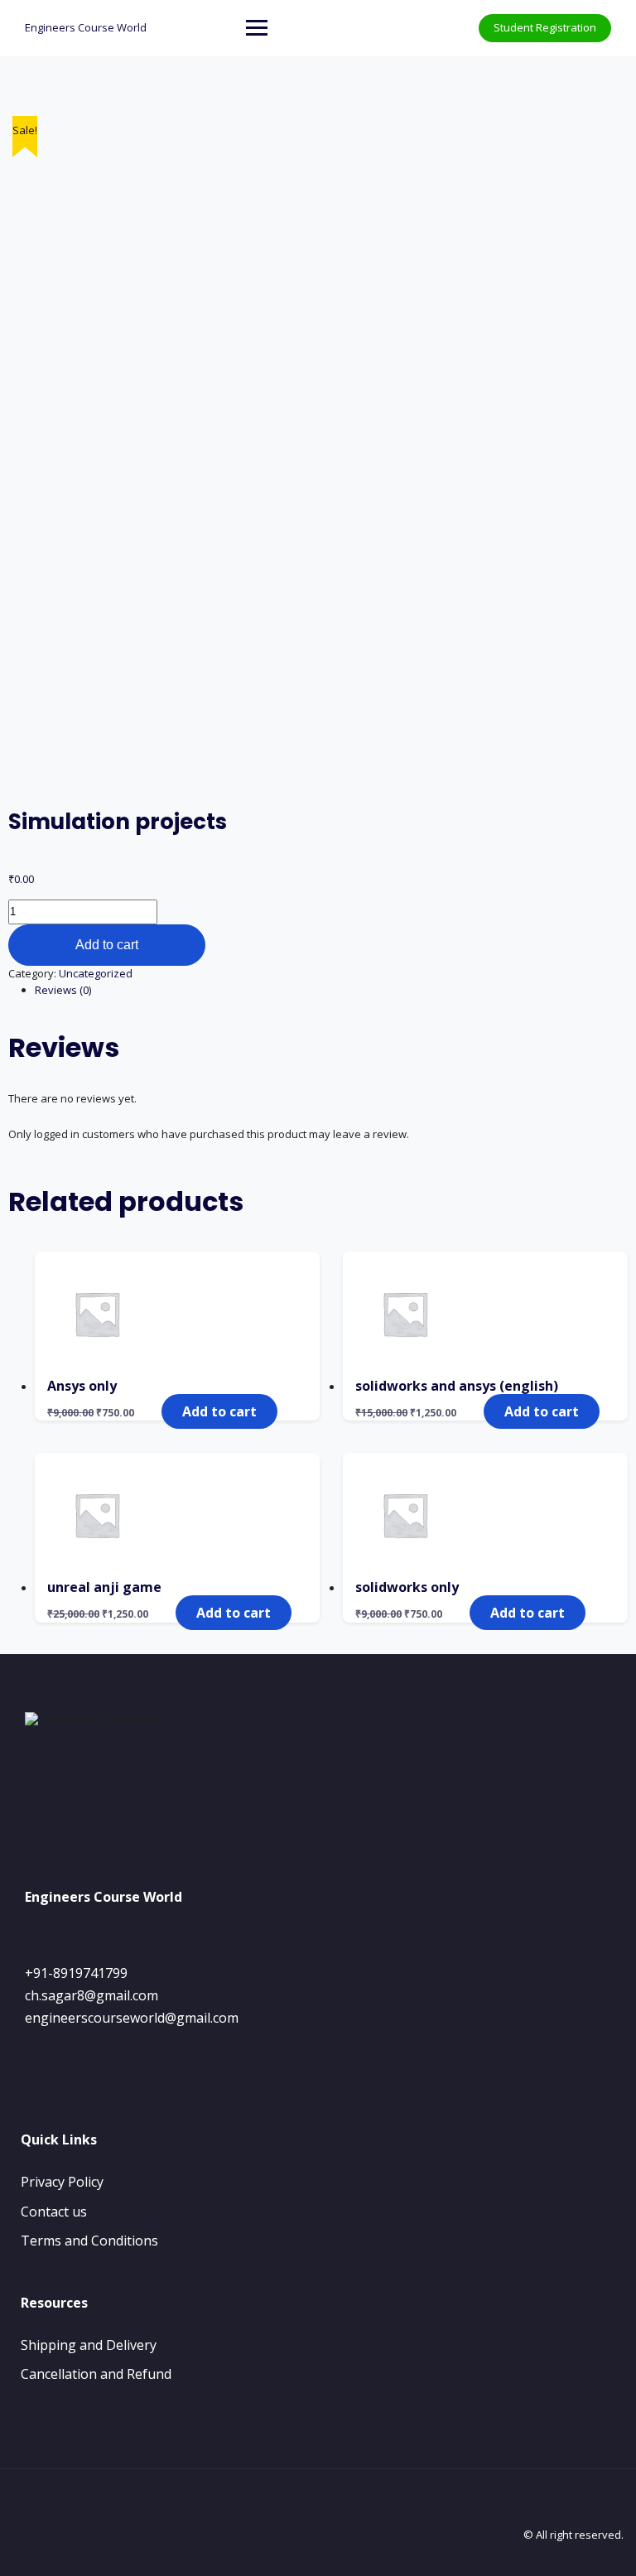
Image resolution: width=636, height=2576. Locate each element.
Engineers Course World (86, 27)
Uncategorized (96, 973)
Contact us (54, 2212)
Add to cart (107, 945)
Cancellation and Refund (96, 2374)
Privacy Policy (62, 2182)
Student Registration (545, 27)
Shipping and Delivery (89, 2345)
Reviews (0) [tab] (63, 990)
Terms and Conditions (89, 2241)
